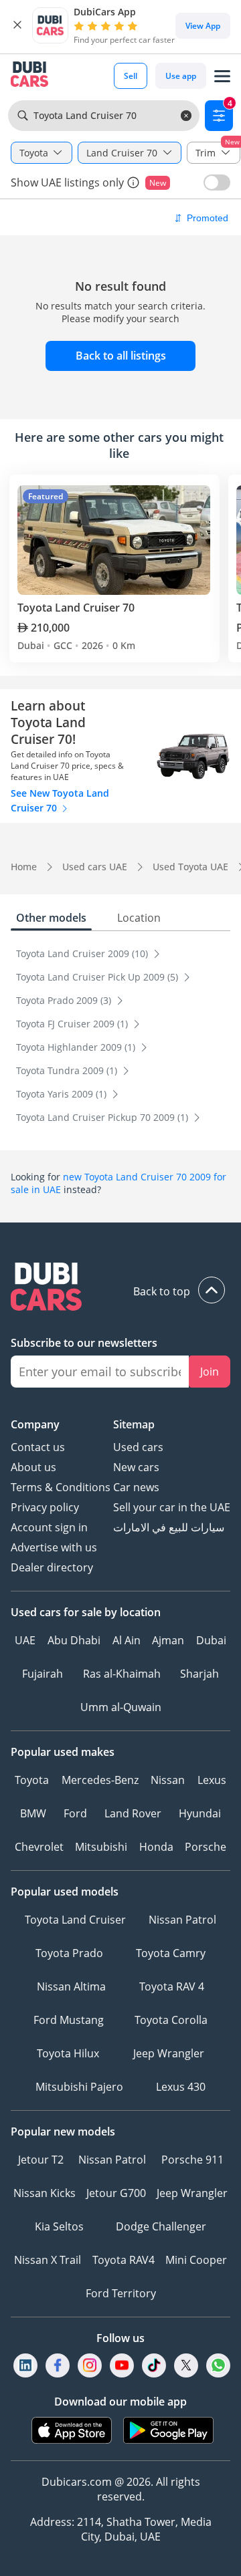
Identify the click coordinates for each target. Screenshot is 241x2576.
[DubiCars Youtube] (122, 2365)
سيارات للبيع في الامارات (169, 1527)
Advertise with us (54, 1547)
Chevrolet (39, 1847)
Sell (131, 76)
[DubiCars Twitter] (186, 2365)
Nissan (168, 1780)
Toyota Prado (69, 1953)
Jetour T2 (41, 2160)
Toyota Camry (171, 1953)
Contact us (38, 1447)
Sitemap (134, 1424)
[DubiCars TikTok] (154, 2365)
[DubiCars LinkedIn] (25, 2365)
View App (203, 26)
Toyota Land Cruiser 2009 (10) (83, 953)
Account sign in (49, 1527)
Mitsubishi (101, 1847)
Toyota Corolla (171, 2020)
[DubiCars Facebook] (58, 2365)
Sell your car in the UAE (172, 1507)
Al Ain (127, 1640)
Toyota (32, 1780)
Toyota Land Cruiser (75, 1920)
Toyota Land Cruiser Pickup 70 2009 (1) (103, 1117)
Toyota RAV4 (124, 2260)
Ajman (168, 1640)
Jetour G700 (116, 2193)
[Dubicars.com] (120, 1288)
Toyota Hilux (68, 2053)
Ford (75, 1813)
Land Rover (133, 1813)
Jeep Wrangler (169, 2053)
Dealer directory (52, 1567)
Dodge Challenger (161, 2226)
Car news (136, 1487)
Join (210, 1372)
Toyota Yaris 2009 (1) (63, 1094)
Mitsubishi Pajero (79, 2087)
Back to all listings (121, 356)
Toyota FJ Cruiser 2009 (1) (73, 1024)
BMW (33, 1813)
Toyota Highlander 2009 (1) (77, 1047)
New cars (136, 1467)
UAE (25, 1640)
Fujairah (43, 1674)
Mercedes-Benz (100, 1780)
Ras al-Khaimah (122, 1674)
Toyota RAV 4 (172, 1986)
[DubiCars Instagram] (90, 2365)
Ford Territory (121, 2293)
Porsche (206, 1847)
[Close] (17, 25)
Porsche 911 (192, 2160)
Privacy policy (45, 1507)
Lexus (212, 1780)
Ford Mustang (69, 2020)
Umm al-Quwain (121, 1707)
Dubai (211, 1640)
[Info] (133, 182)
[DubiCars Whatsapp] (218, 2365)
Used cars (138, 1447)
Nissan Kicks (45, 2193)
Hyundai (200, 1813)
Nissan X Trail (48, 2260)
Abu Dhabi (74, 1640)
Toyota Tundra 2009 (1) (68, 1070)
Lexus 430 (181, 2087)
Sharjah (199, 1674)
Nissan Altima (71, 1986)
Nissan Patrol (182, 1920)
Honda (156, 1847)
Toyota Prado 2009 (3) (65, 1000)
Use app (181, 76)
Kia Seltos (59, 2226)
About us (33, 1467)
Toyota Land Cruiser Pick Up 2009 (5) (98, 977)
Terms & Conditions (61, 1487)
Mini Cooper (196, 2260)
